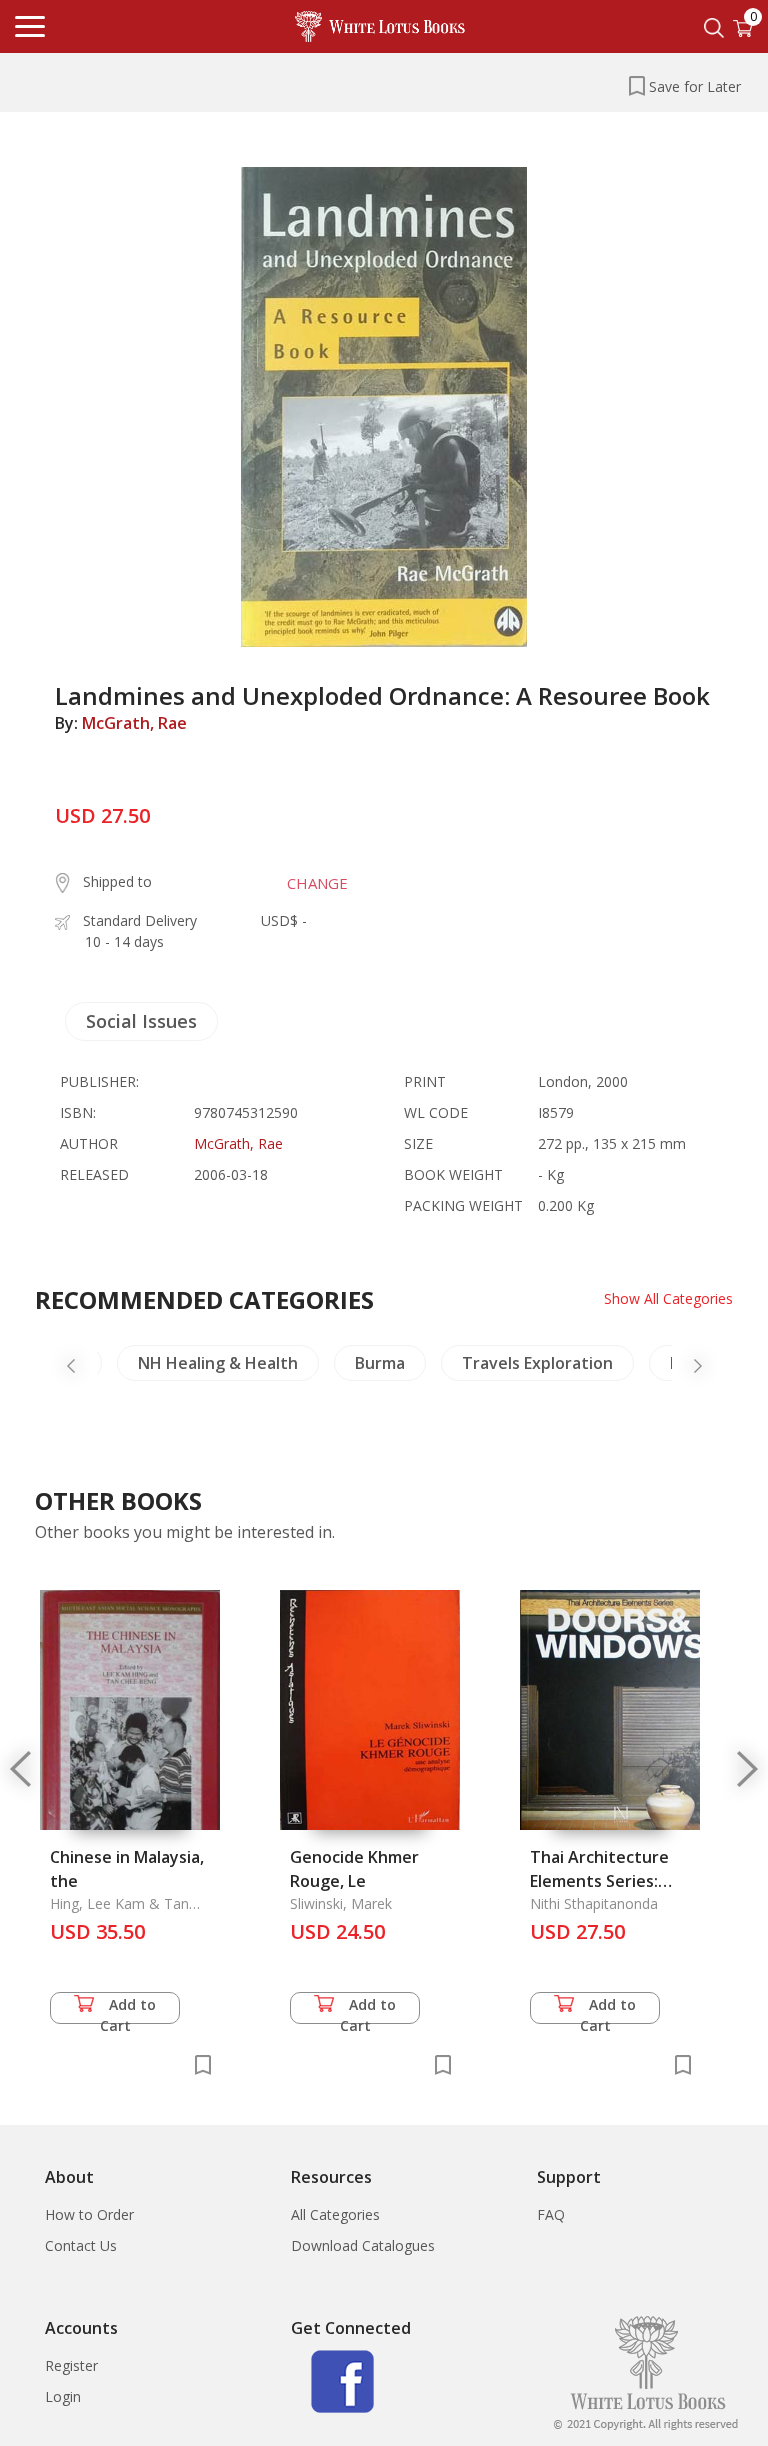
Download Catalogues (363, 2245)
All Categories (335, 2214)
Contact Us (81, 2245)
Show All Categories (668, 1298)
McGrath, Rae (134, 723)
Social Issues (141, 1021)
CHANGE (317, 883)
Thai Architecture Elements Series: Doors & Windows (599, 1881)
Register (71, 2365)
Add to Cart (128, 2009)
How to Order (89, 2214)
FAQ (551, 2214)
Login (63, 2396)
